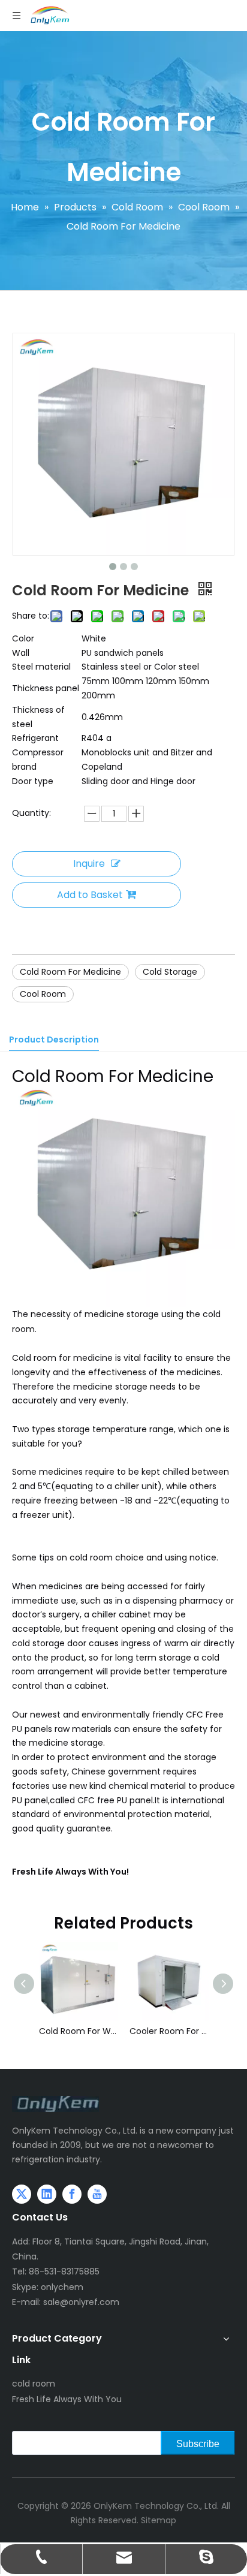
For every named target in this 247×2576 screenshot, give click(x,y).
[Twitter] (22, 2194)
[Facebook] (72, 2194)
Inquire (89, 864)
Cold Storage (170, 972)
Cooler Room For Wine (169, 2031)
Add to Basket (90, 895)
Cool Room (43, 994)
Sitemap (159, 2520)
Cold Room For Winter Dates (78, 2031)
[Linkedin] (47, 2194)
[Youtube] (97, 2194)
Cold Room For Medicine (70, 972)
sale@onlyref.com (81, 2302)
